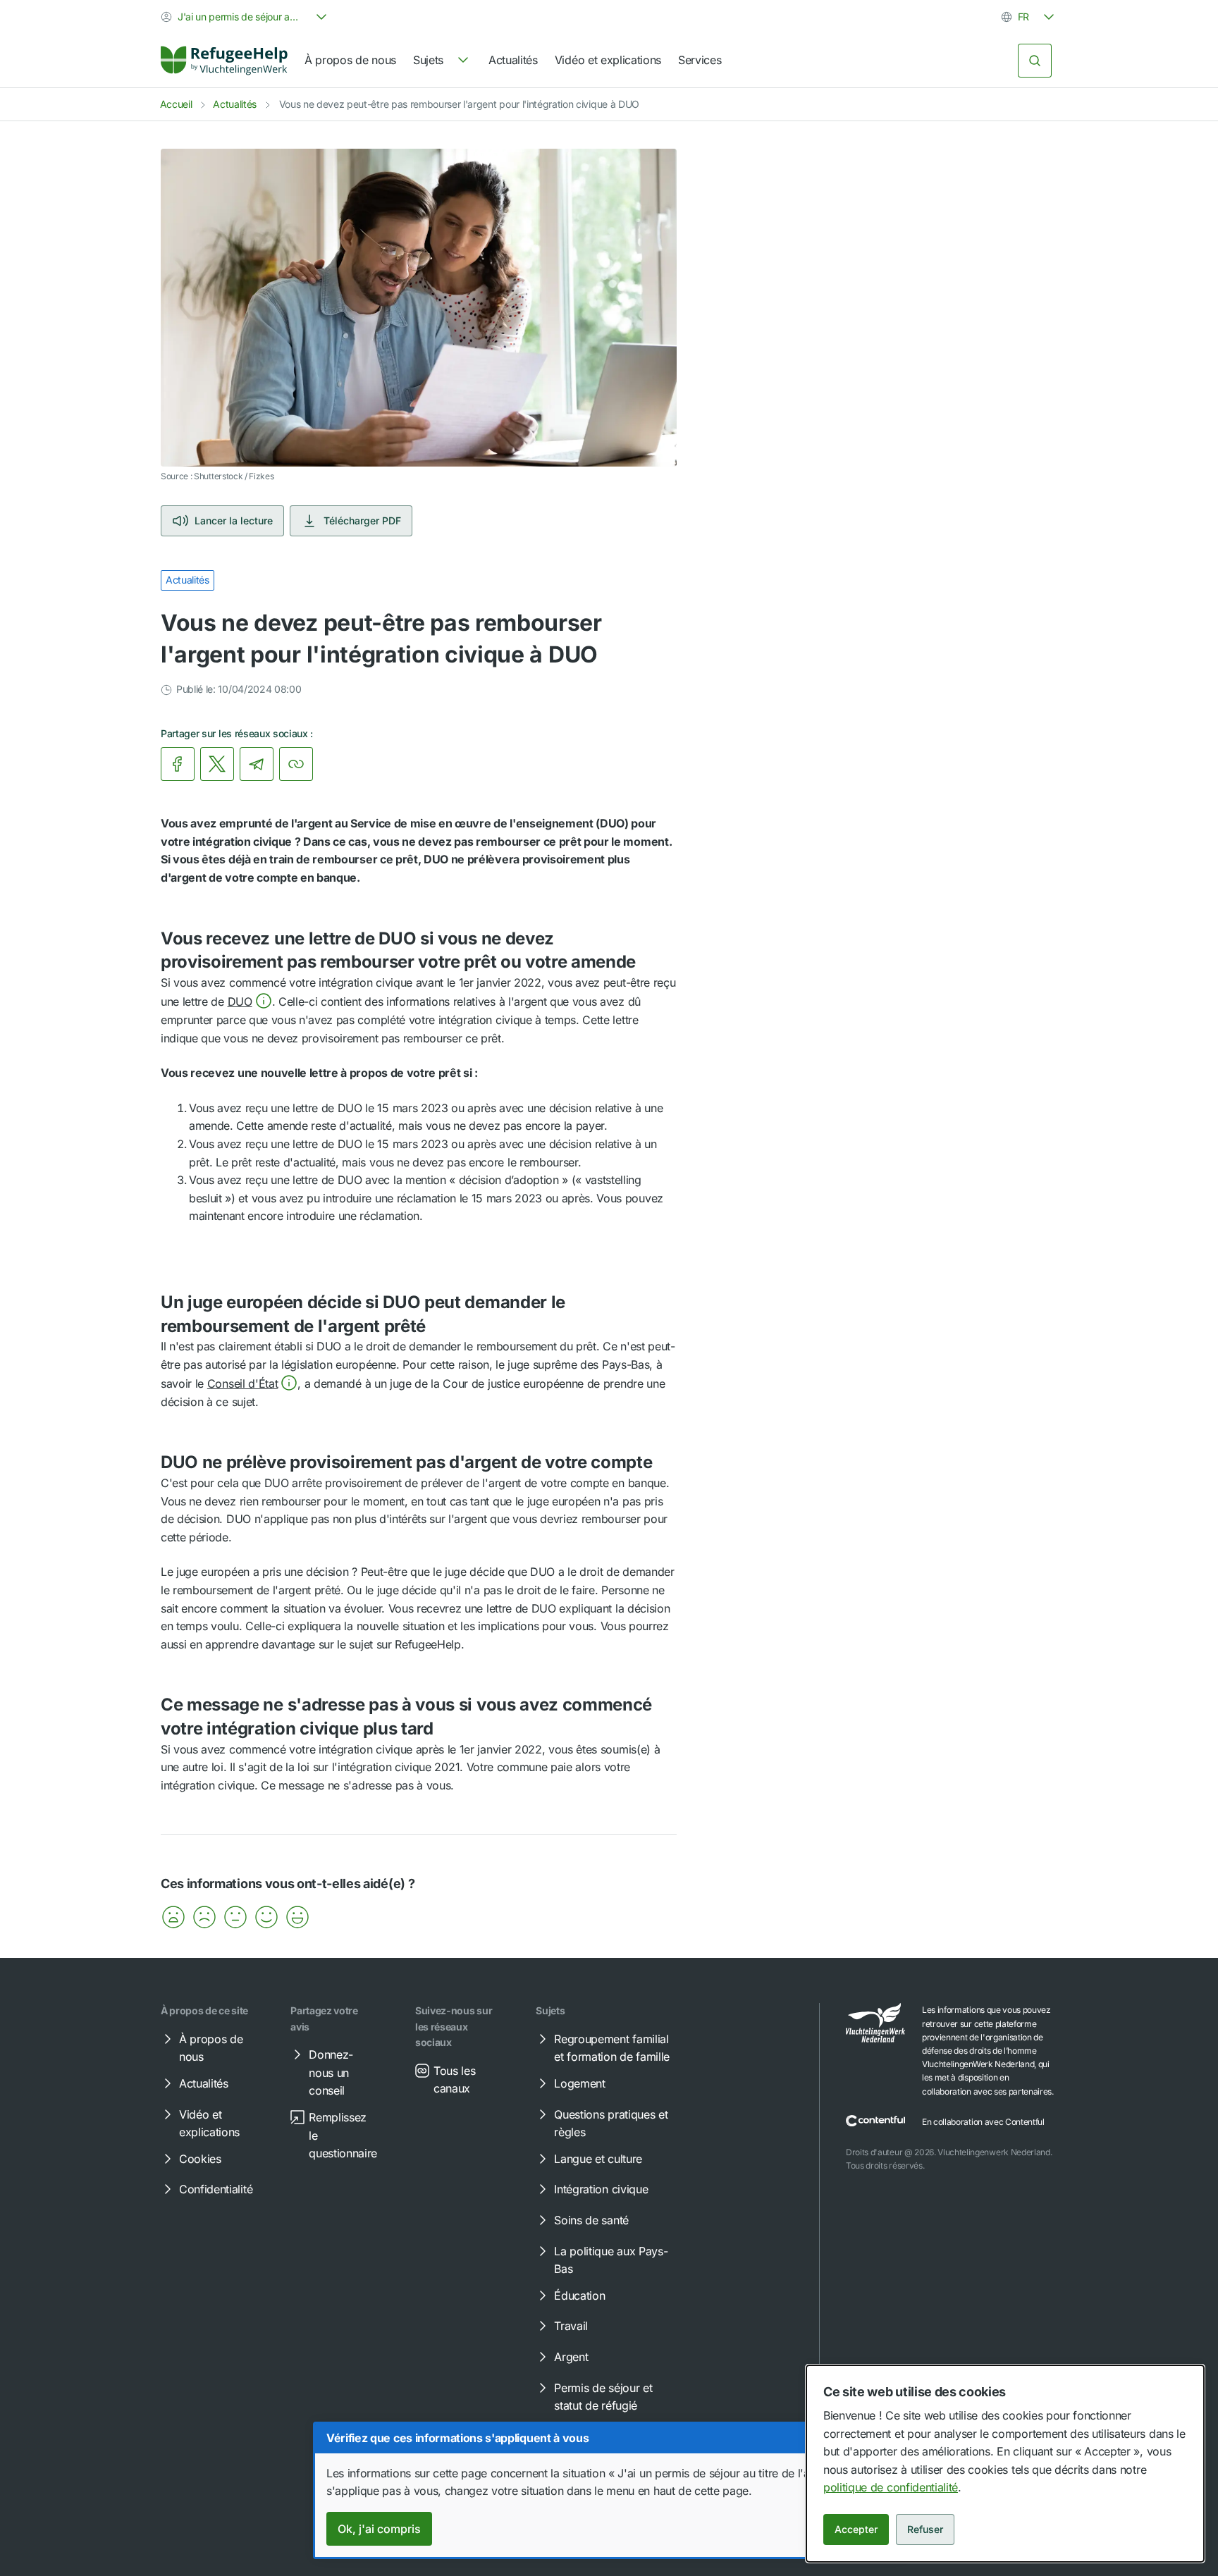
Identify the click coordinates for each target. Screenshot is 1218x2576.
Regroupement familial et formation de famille (612, 2048)
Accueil (176, 104)
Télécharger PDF (362, 520)
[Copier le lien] (296, 764)
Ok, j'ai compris (379, 2529)
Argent (571, 2357)
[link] (224, 61)
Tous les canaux (454, 2080)
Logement (579, 2083)
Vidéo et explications (608, 60)
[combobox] (245, 17)
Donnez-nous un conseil (331, 2072)
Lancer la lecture (234, 520)
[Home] (224, 61)
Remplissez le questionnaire (343, 2135)
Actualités (513, 60)
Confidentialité (216, 2189)
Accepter (856, 2529)
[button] (250, 1002)
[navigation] (442, 61)
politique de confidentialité (891, 2487)
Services (700, 60)
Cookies (200, 2159)
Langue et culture (598, 2159)
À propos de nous (350, 60)
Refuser (925, 2529)
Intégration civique (601, 2189)
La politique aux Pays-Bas (611, 2260)
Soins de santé (591, 2220)
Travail (571, 2326)
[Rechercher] (1035, 61)
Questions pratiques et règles (611, 2124)
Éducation (579, 2295)
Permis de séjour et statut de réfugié (603, 2397)
